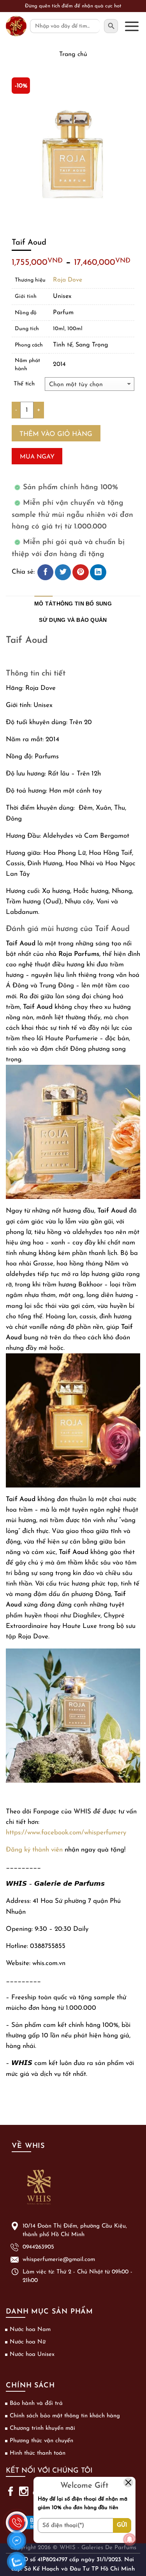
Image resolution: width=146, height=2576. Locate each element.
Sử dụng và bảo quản (73, 620)
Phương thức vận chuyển (41, 2441)
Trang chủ (73, 54)
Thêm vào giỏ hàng (56, 434)
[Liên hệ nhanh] (17, 2518)
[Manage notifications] (130, 2539)
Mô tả (43, 604)
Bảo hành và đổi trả (36, 2404)
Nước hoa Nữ (28, 2342)
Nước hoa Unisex (32, 2355)
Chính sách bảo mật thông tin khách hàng (65, 2416)
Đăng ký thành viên (34, 1850)
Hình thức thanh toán (38, 2453)
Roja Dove (68, 280)
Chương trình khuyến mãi (42, 2428)
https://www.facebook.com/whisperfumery (66, 1833)
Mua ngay (37, 457)
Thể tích (24, 384)
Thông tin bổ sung (82, 604)
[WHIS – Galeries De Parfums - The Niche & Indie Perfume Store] (16, 26)
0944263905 (38, 2247)
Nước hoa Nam (30, 2330)
